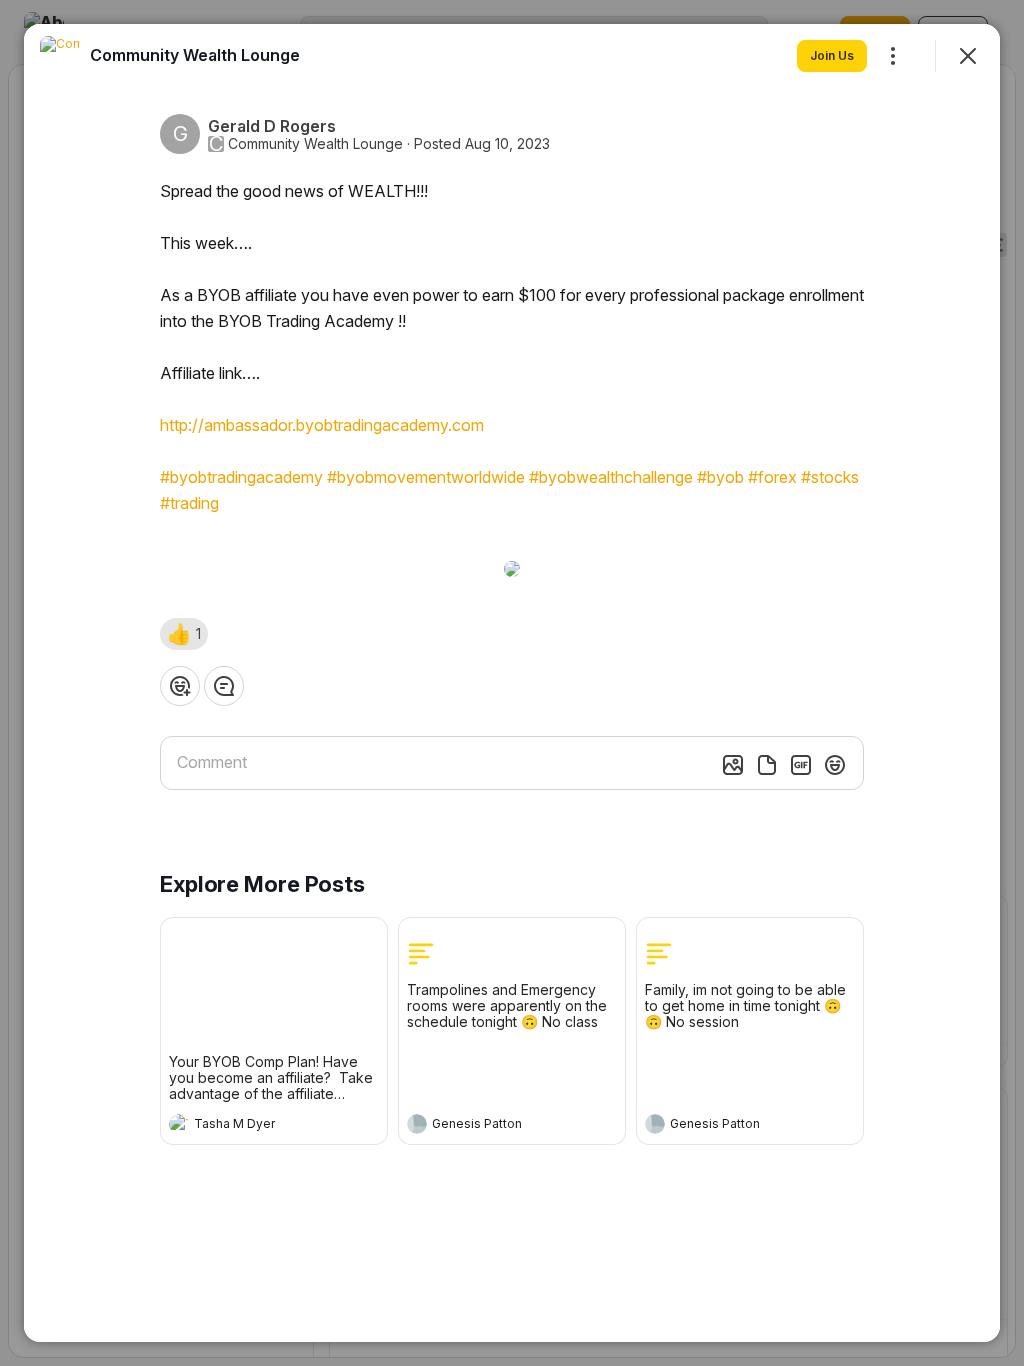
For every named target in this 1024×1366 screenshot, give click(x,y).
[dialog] (512, 683)
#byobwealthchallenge (611, 477)
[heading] (254, 1126)
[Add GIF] (801, 765)
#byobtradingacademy (241, 477)
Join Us (832, 55)
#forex (772, 477)
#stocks (830, 477)
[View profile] (179, 1124)
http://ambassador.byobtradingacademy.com (322, 425)
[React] (180, 686)
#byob (720, 477)
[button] (184, 634)
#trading (189, 503)
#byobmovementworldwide (426, 477)
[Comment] (224, 686)
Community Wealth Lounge (315, 144)
